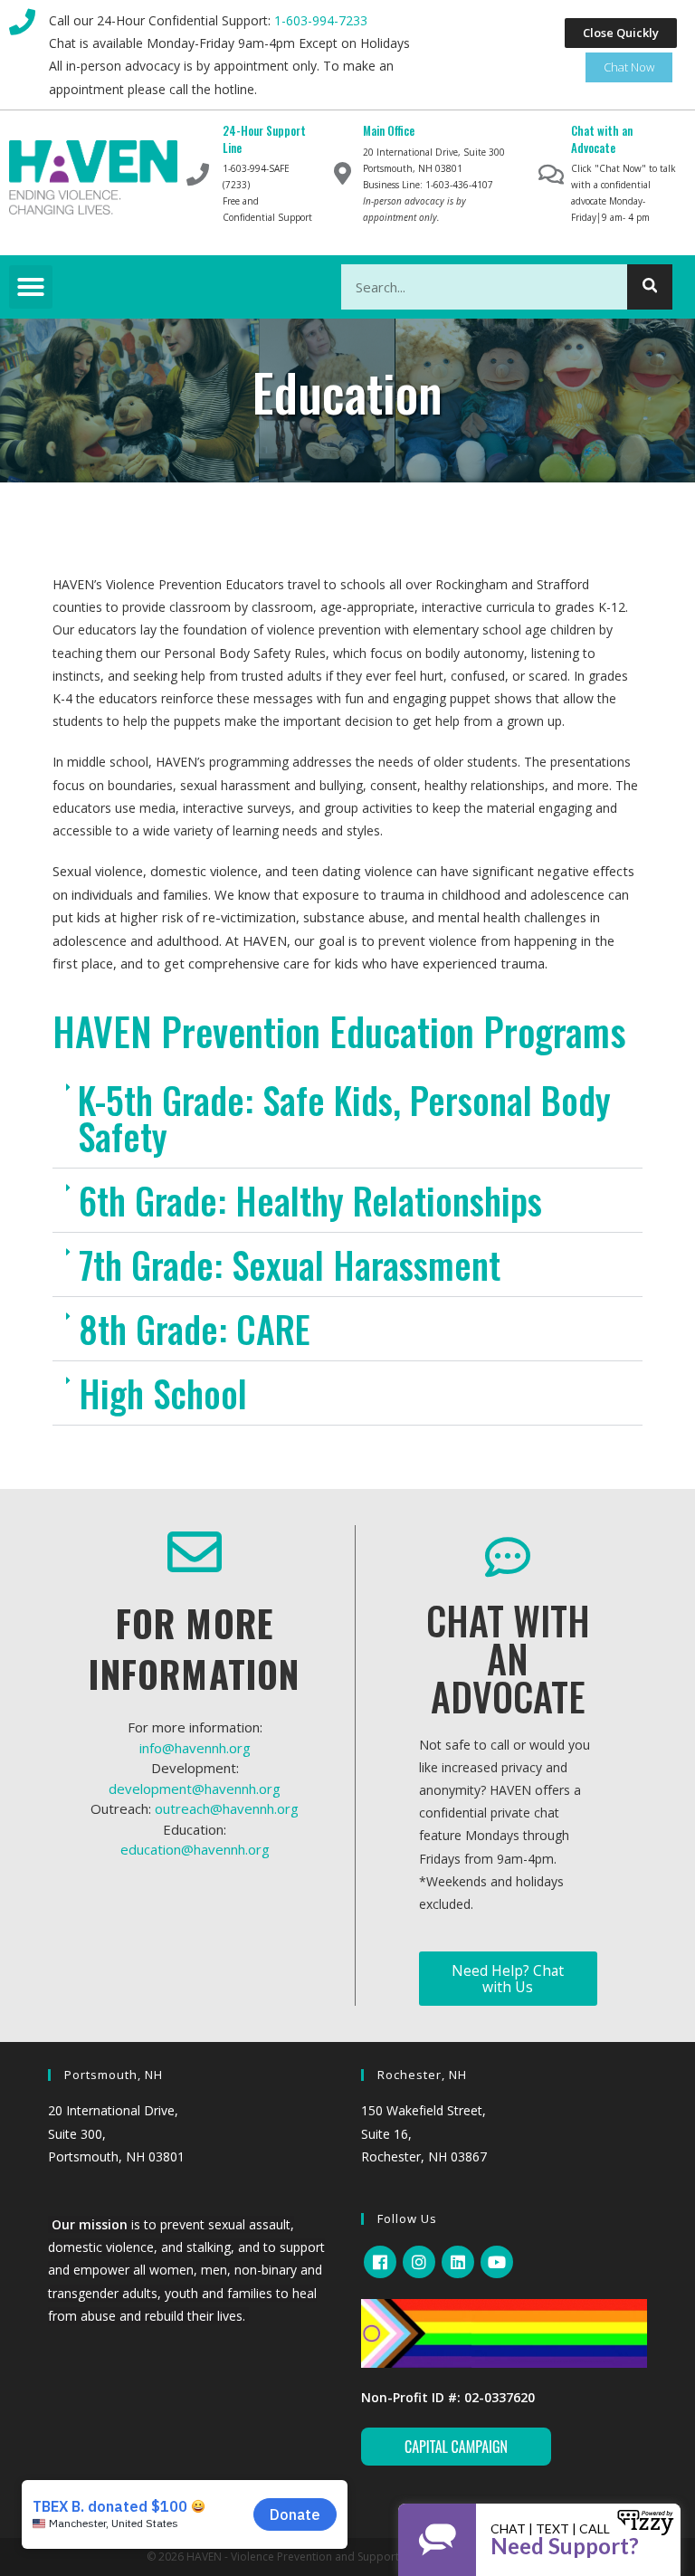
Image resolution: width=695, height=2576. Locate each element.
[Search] (650, 287)
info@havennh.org (195, 1748)
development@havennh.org (195, 1789)
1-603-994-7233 (321, 20)
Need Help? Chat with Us (508, 1979)
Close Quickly (621, 33)
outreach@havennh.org (227, 1808)
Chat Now (629, 67)
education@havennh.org (195, 1849)
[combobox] (507, 287)
